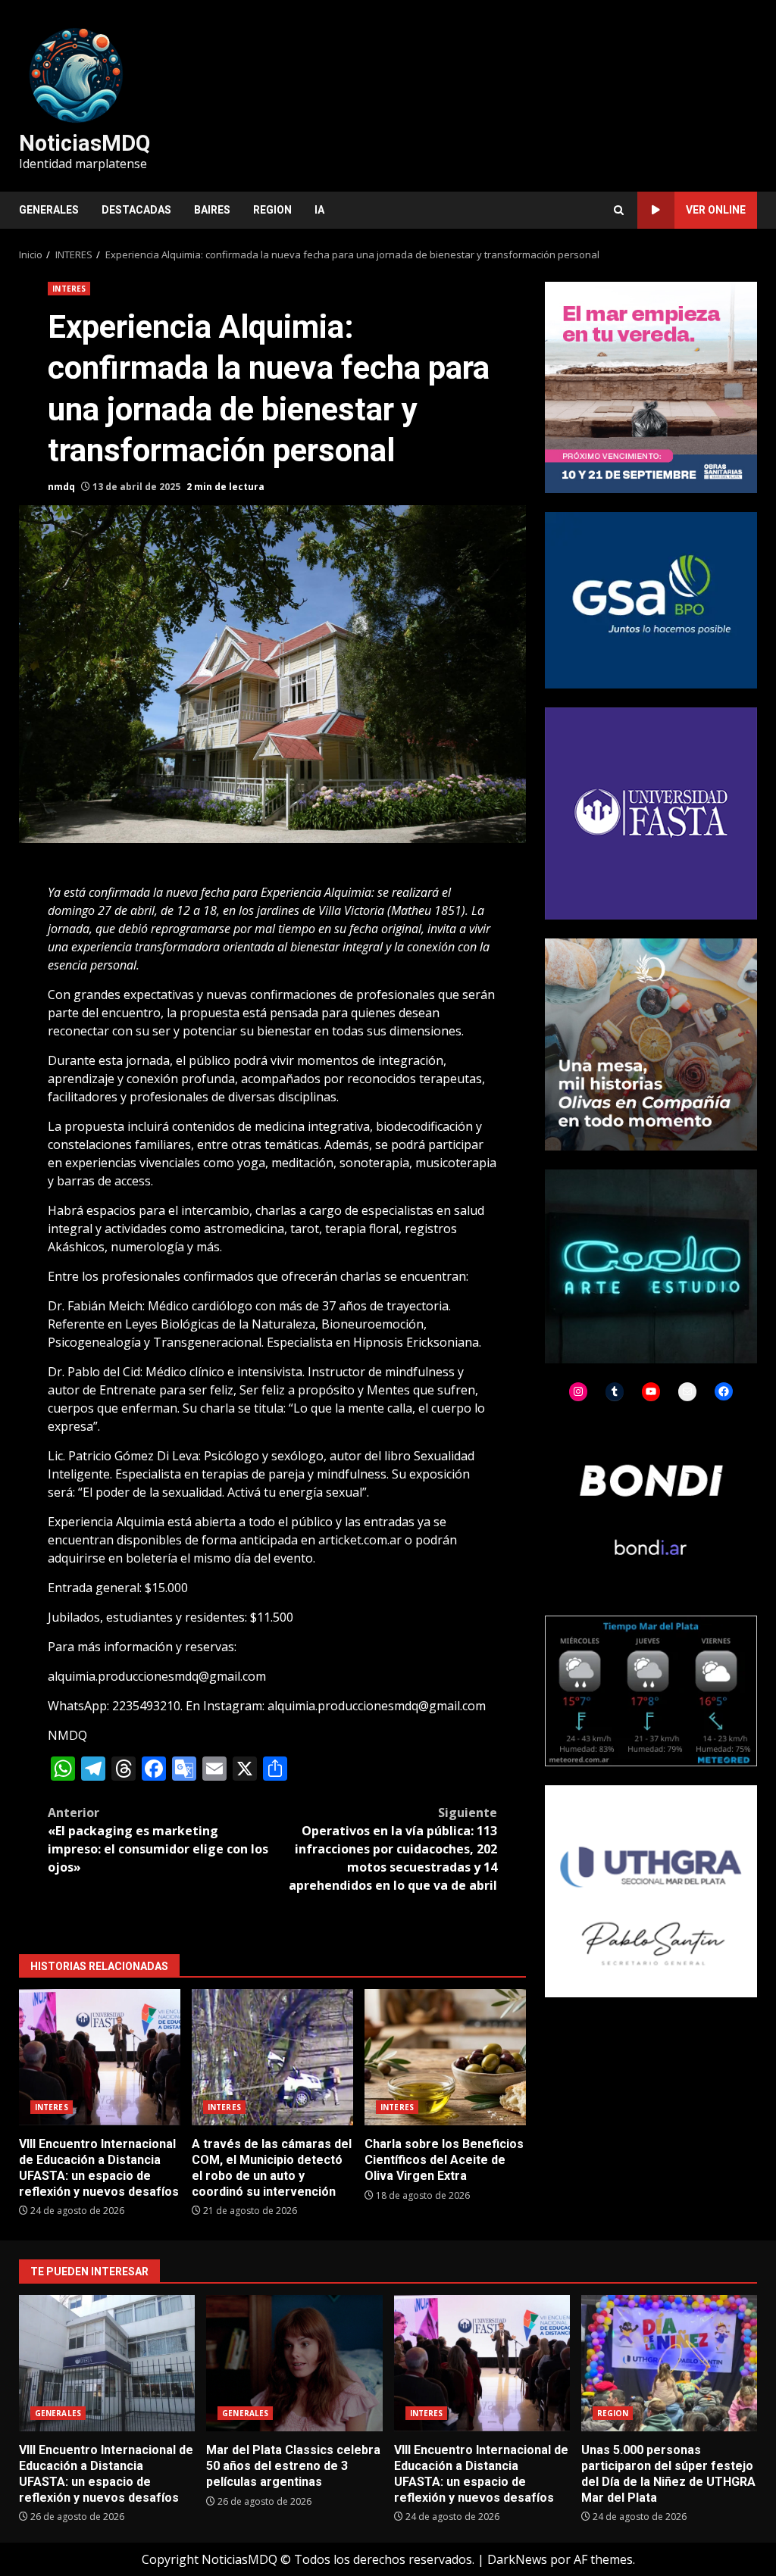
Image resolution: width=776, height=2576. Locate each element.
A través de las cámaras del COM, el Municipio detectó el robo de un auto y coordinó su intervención (272, 2057)
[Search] (619, 210)
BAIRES (212, 210)
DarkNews (517, 2559)
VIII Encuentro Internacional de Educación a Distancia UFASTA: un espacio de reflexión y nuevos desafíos (100, 2057)
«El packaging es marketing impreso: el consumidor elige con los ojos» (158, 1840)
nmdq (61, 487)
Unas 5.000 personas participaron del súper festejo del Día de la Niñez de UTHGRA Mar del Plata (669, 2363)
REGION (272, 210)
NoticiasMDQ (84, 143)
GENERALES (49, 210)
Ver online (716, 210)
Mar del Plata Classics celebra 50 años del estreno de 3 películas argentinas (294, 2363)
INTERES (69, 289)
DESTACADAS (136, 210)
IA (319, 210)
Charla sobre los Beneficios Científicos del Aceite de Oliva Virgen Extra (445, 2057)
